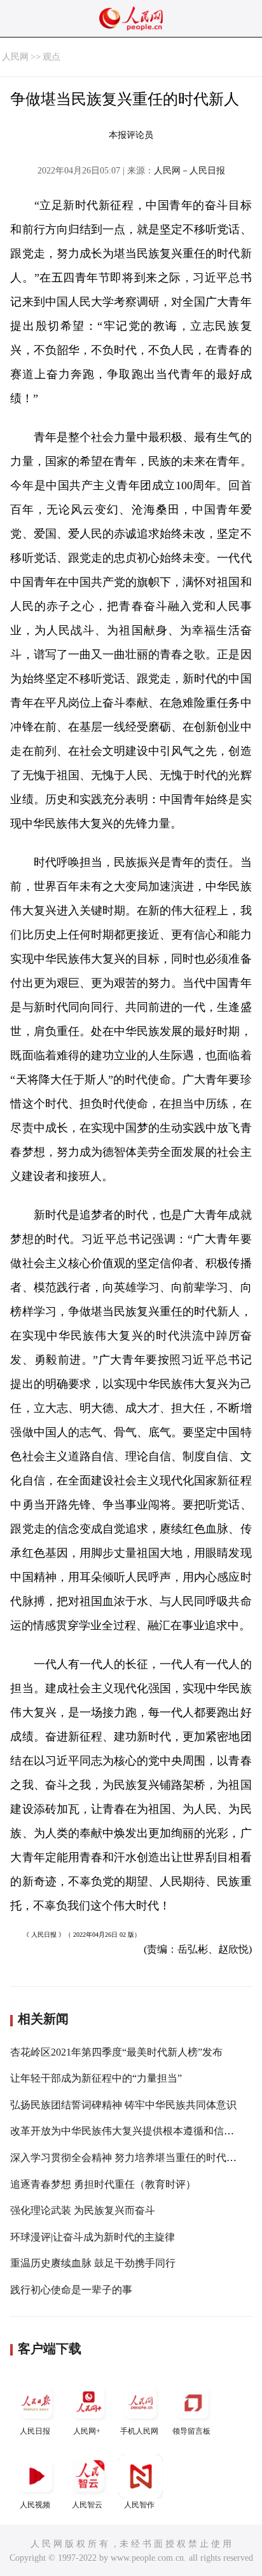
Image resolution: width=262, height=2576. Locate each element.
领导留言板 (191, 2431)
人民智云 (87, 2505)
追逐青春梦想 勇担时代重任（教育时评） (103, 2184)
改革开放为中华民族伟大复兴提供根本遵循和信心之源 (132, 2131)
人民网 (15, 57)
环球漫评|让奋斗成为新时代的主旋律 (93, 2237)
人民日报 (35, 2431)
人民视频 (35, 2505)
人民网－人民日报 (190, 171)
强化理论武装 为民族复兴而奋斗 (83, 2210)
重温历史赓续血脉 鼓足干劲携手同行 (93, 2263)
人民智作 (139, 2505)
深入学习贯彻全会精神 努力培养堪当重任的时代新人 (128, 2158)
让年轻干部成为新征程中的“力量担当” (96, 2078)
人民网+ (87, 2431)
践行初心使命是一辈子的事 (71, 2290)
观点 (52, 57)
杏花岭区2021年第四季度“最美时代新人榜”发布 (116, 2052)
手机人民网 (139, 2431)
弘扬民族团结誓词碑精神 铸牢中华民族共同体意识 (123, 2105)
